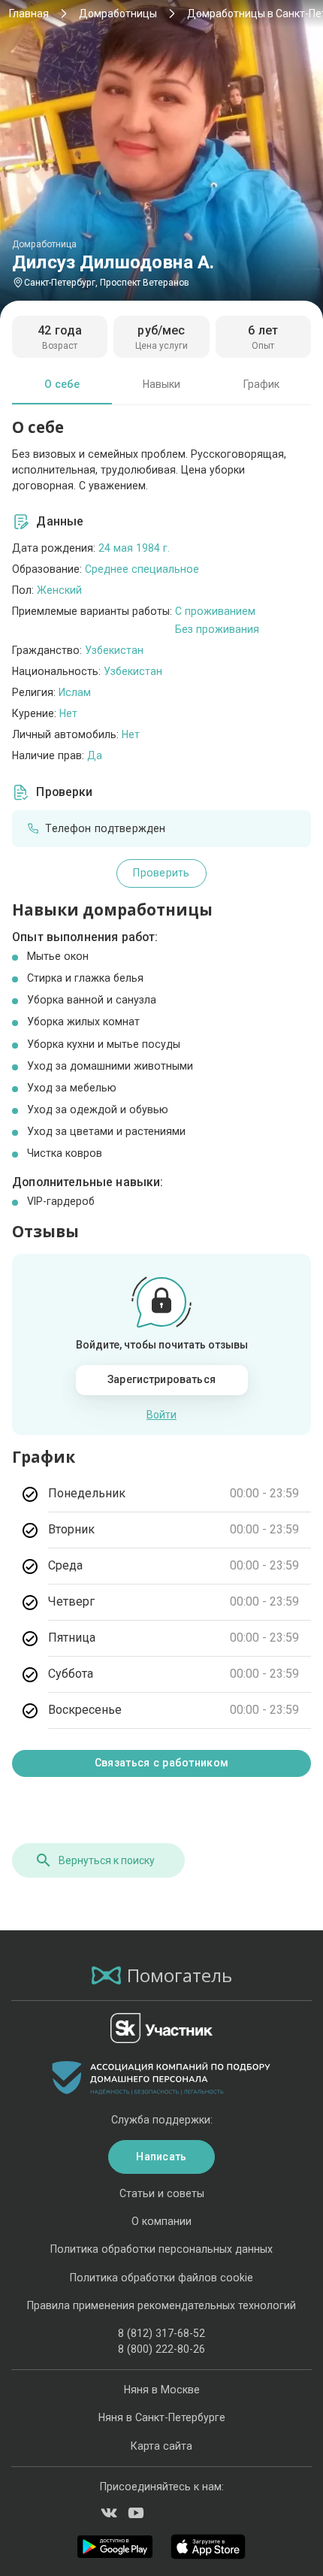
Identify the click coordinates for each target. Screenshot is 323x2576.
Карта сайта (161, 2446)
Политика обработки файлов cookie (161, 2278)
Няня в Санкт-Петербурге (162, 2417)
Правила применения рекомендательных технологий (161, 2305)
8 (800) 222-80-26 (161, 2349)
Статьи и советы (162, 2193)
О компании (161, 2221)
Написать (161, 2157)
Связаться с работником (161, 1763)
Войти (161, 1415)
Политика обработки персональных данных (161, 2249)
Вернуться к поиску (107, 1860)
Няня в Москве (162, 2390)
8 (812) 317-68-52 (161, 2333)
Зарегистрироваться (161, 1379)
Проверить (161, 873)
